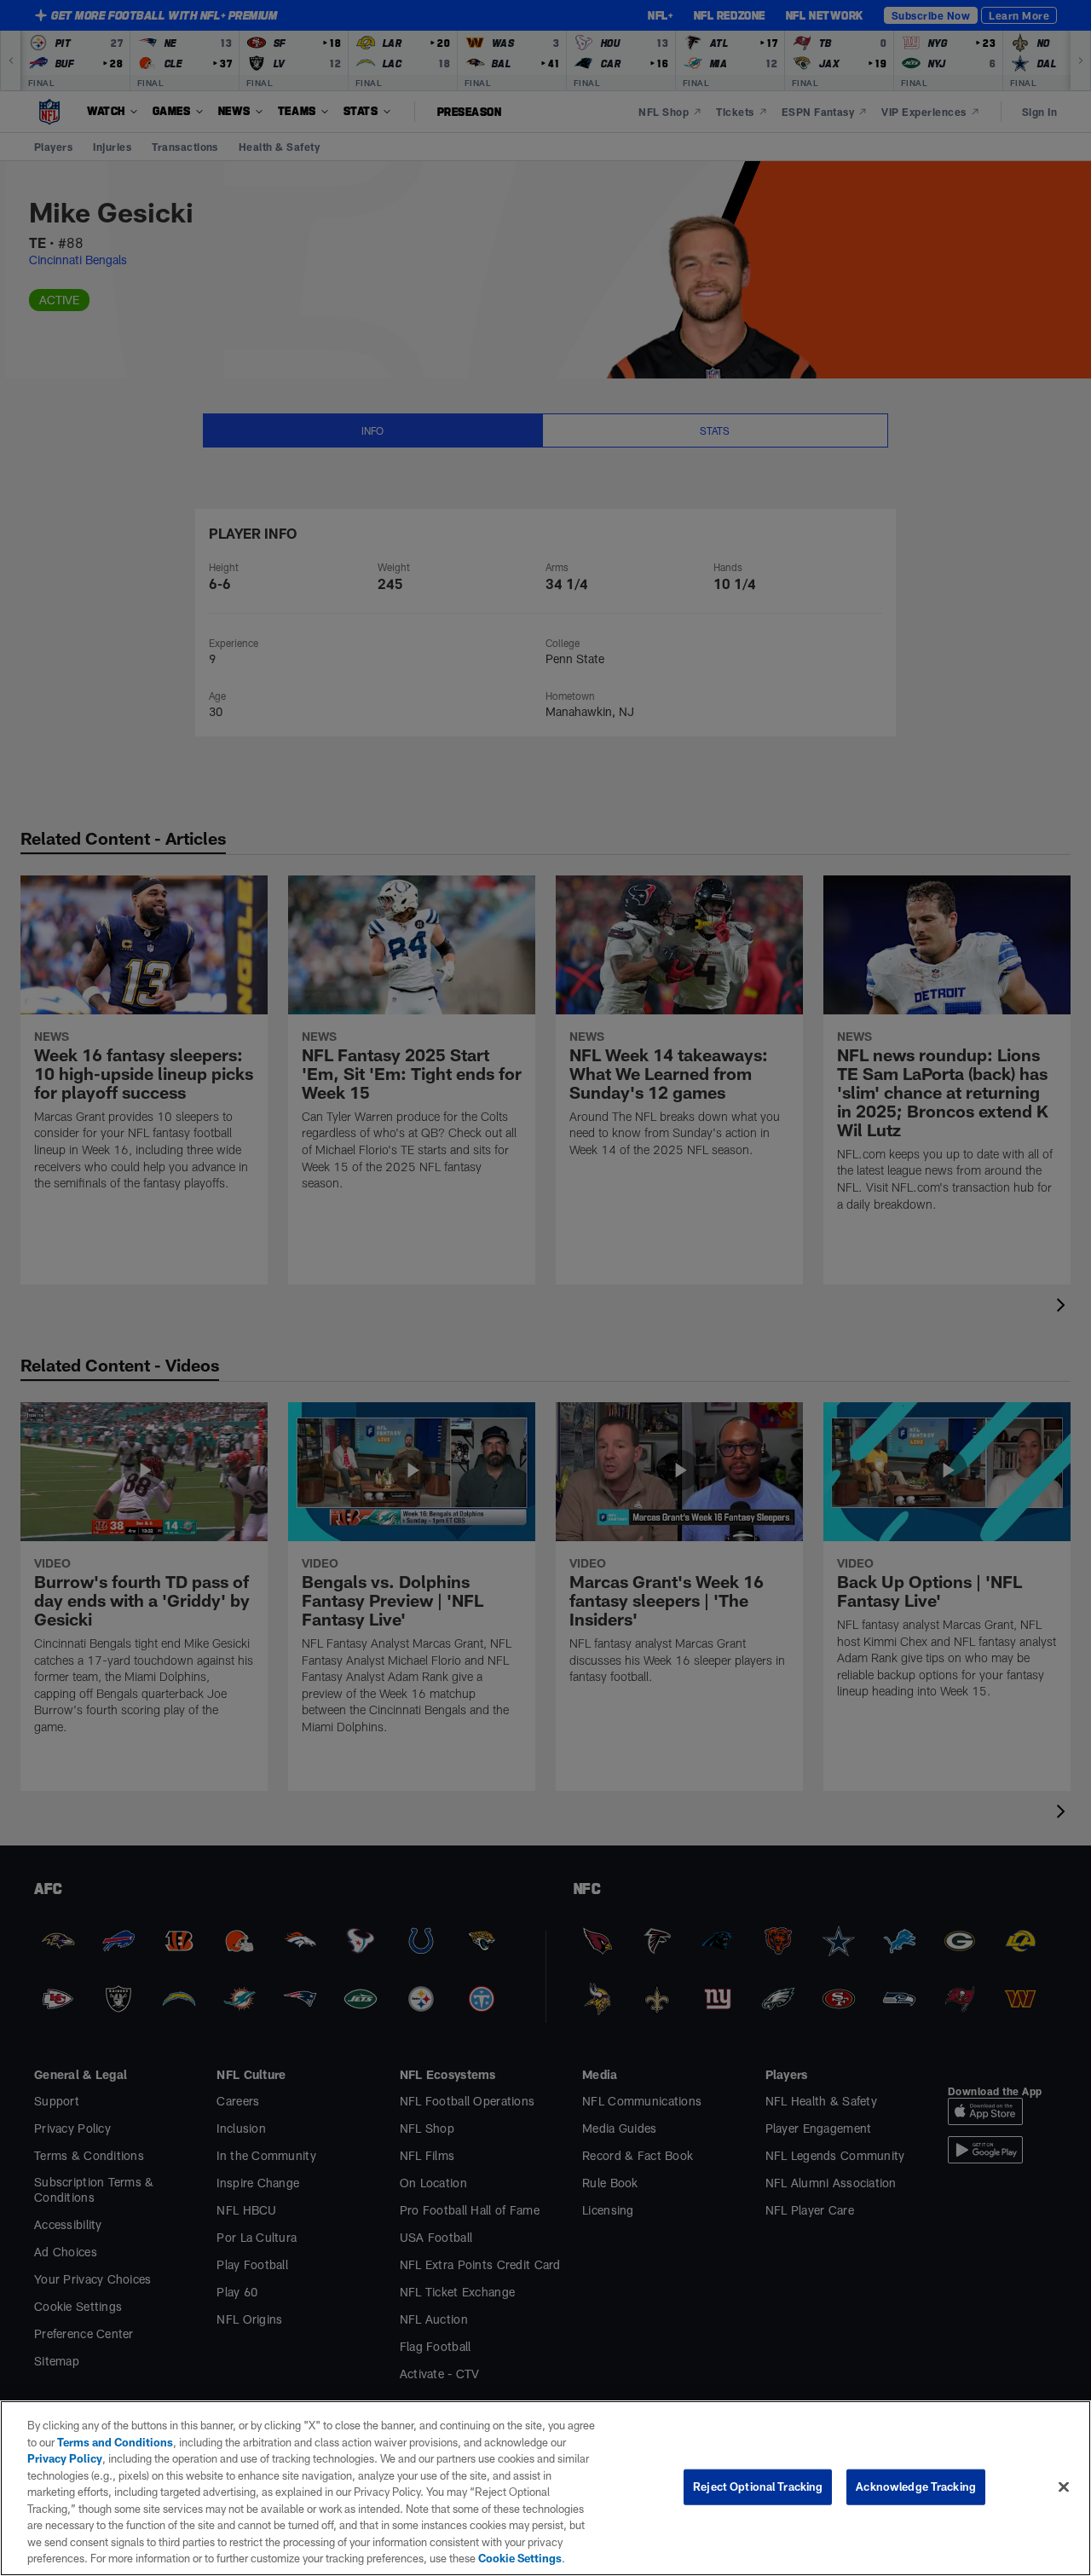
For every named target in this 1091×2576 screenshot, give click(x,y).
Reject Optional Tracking (758, 2486)
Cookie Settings (520, 2558)
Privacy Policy (65, 2458)
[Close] (1064, 2487)
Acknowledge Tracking (916, 2486)
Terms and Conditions (115, 2442)
